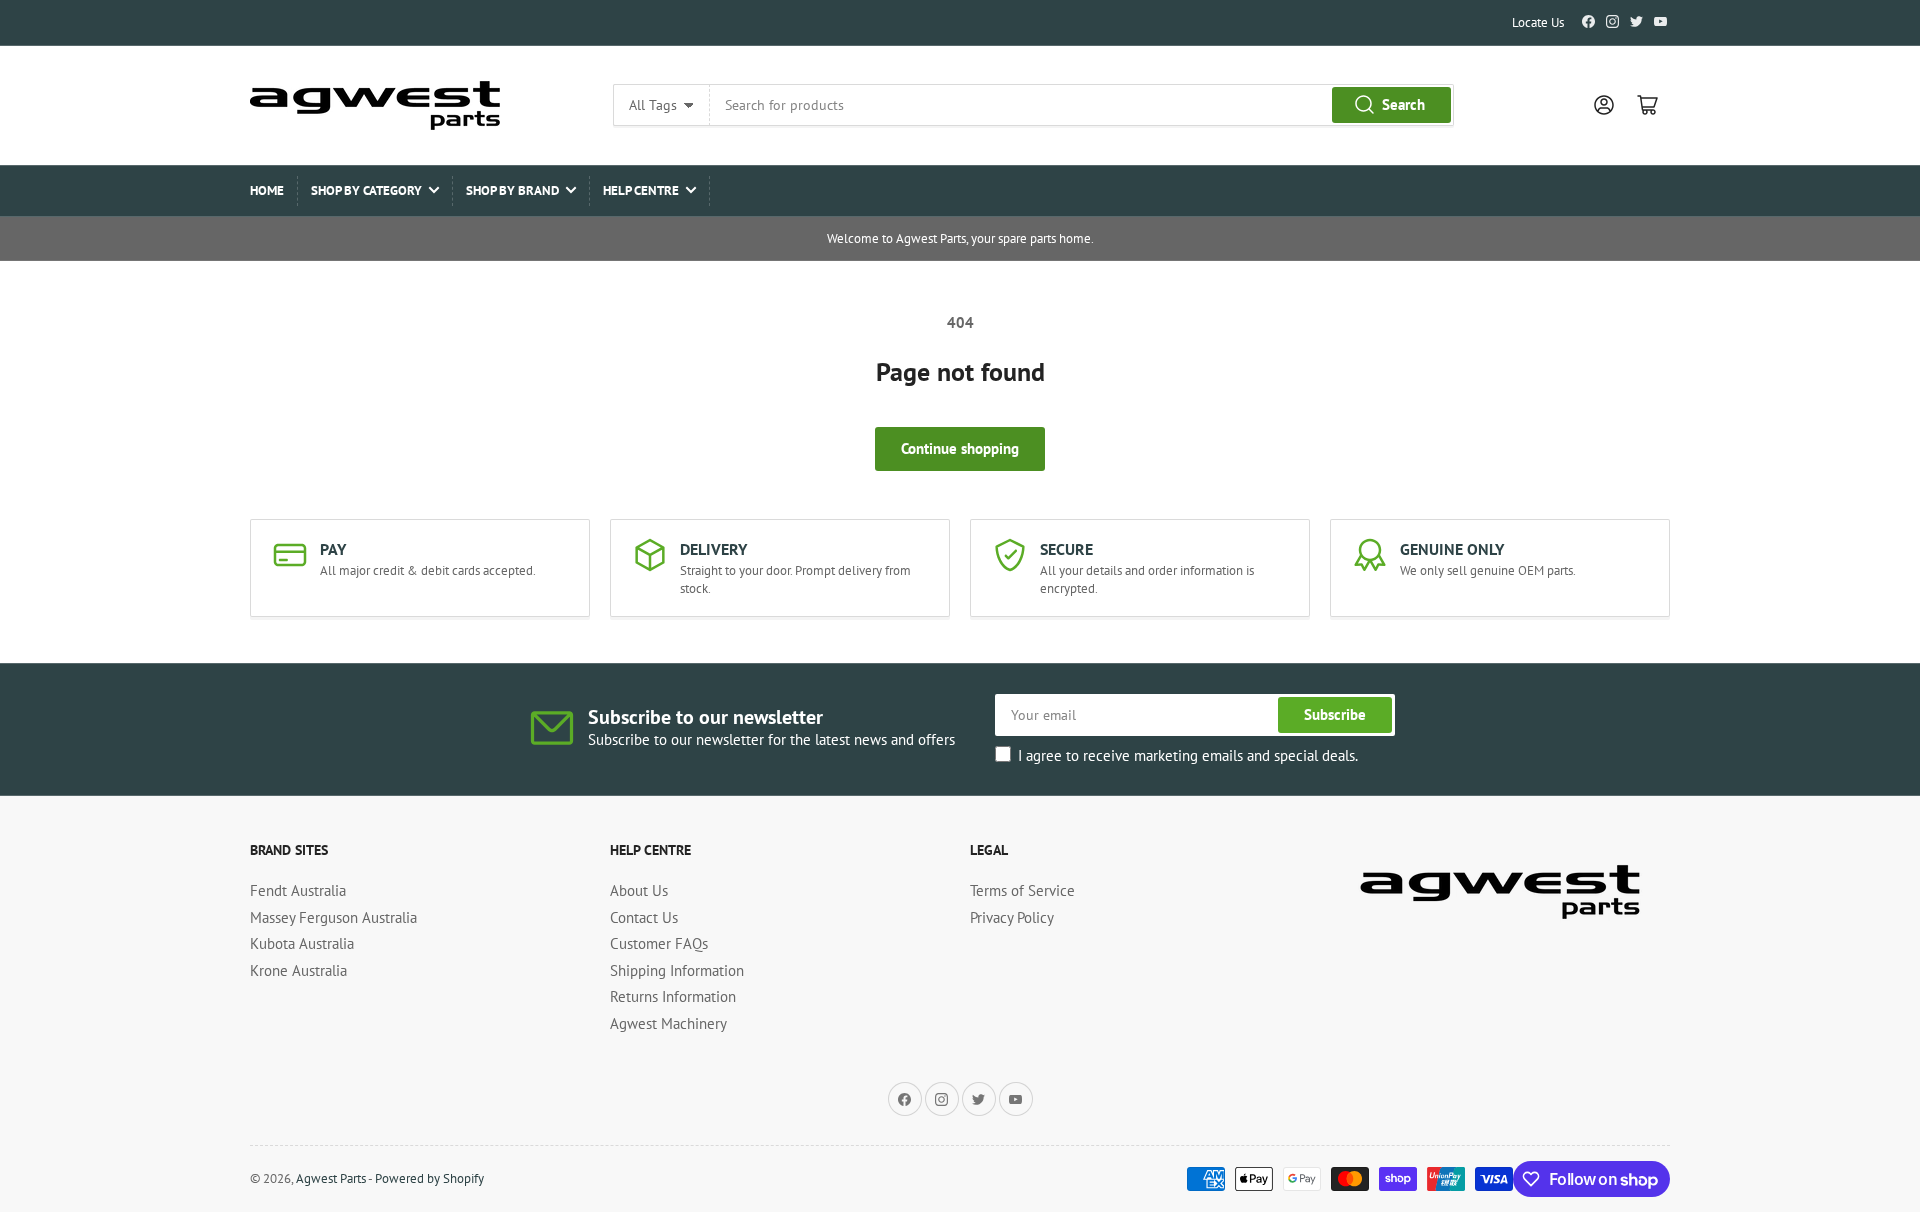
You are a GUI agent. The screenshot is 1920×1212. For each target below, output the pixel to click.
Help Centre (641, 190)
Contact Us (644, 917)
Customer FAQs (659, 943)
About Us (639, 890)
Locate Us (1538, 22)
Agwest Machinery (668, 1023)
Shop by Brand (512, 190)
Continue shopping (960, 448)
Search (1403, 104)
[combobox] (1081, 105)
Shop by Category (366, 190)
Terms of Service (1022, 890)
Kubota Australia (302, 943)
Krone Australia (298, 970)
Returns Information (673, 996)
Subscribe (1335, 714)
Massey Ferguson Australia (333, 917)
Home (267, 190)
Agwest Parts (331, 1178)
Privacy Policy (1012, 917)
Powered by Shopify (429, 1178)
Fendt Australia (298, 890)
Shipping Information (677, 970)
